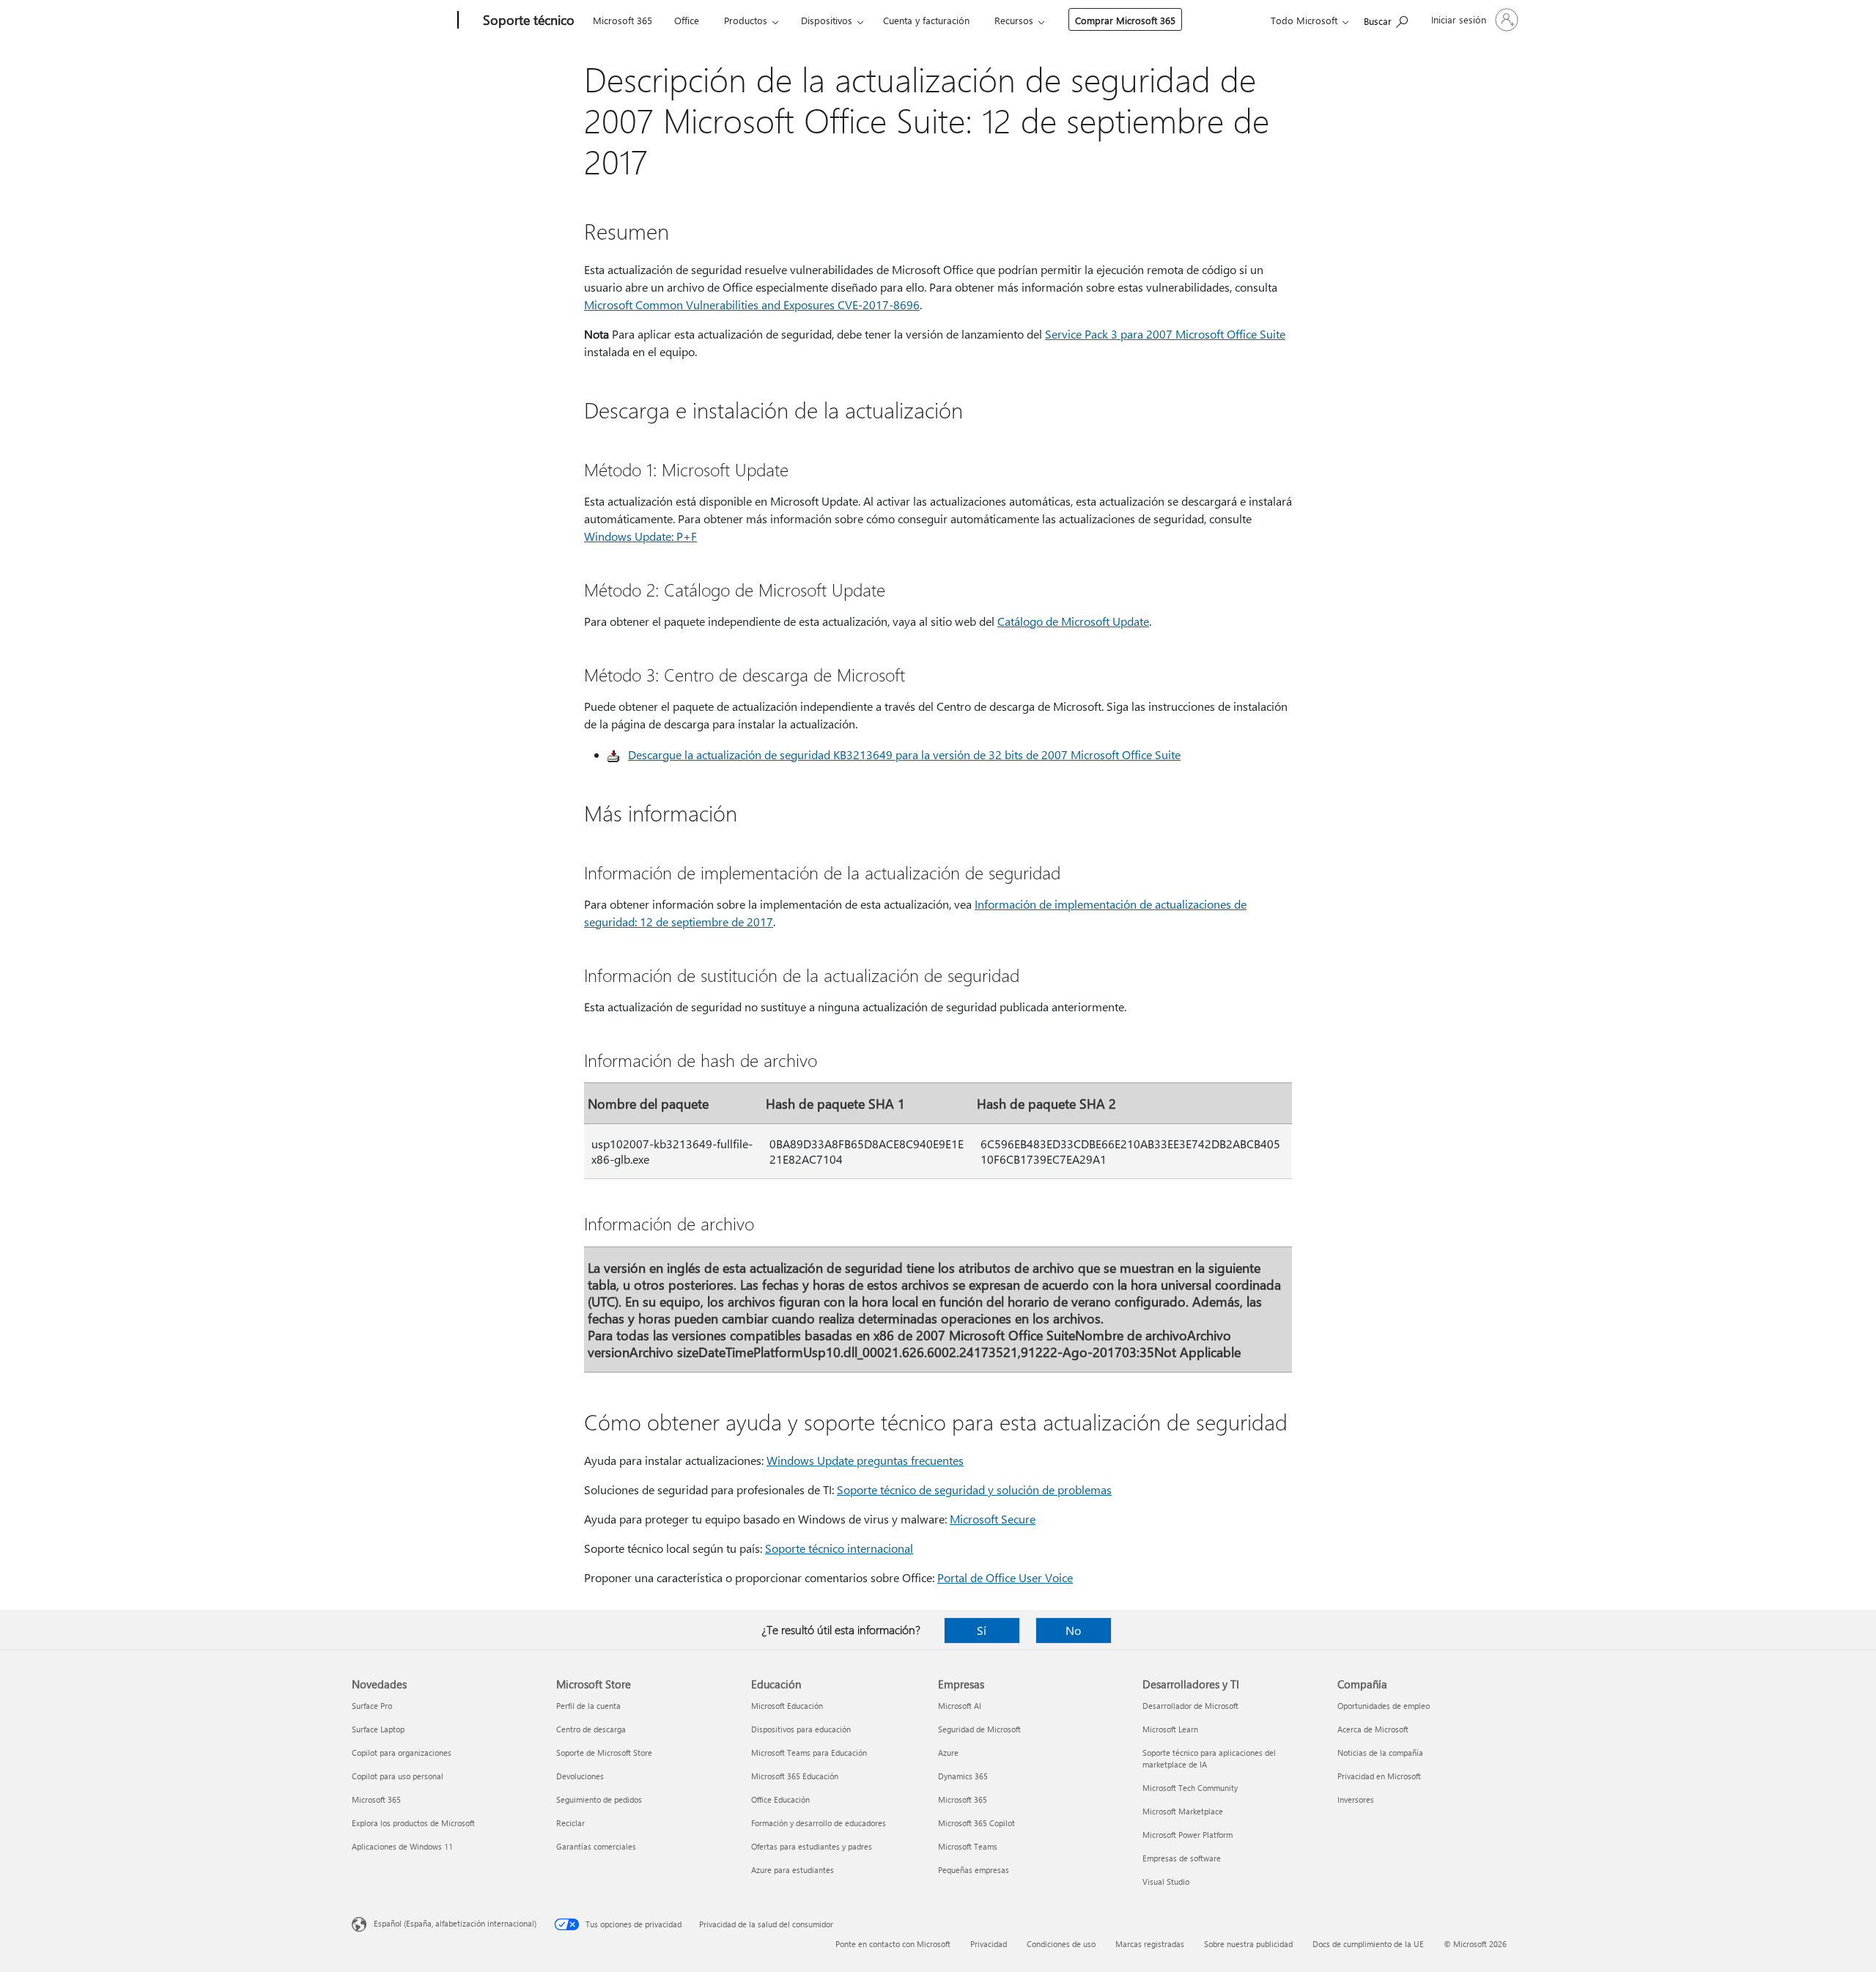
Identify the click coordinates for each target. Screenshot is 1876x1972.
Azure (948, 1753)
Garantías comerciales (596, 1846)
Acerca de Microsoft (1373, 1729)
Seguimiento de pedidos (599, 1799)
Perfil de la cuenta (588, 1706)
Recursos (1014, 20)
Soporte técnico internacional (839, 1548)
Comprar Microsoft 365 (1125, 20)
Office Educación (780, 1799)
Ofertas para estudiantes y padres (812, 1846)
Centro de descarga (591, 1729)
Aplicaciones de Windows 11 (402, 1846)
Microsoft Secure (993, 1519)
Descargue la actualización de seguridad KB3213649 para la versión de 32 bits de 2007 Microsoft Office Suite (904, 754)
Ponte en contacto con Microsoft (893, 1944)
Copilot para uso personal (398, 1776)
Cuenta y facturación (926, 20)
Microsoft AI (960, 1706)
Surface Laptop (378, 1729)
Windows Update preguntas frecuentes (865, 1460)
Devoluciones (580, 1776)
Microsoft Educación (787, 1706)
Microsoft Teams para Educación (809, 1753)
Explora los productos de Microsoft (413, 1823)
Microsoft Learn (1170, 1729)
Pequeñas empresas (974, 1870)
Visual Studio (1166, 1881)
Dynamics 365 (963, 1776)
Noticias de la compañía (1380, 1753)
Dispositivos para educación (801, 1729)
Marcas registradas (1150, 1944)
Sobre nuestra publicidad (1248, 1944)
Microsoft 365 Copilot (976, 1823)
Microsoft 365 (623, 20)
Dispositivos (827, 20)
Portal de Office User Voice (1005, 1577)
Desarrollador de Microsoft (1190, 1706)
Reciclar (570, 1823)
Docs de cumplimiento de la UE (1368, 1944)
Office (687, 20)
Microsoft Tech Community (1190, 1788)
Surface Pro (372, 1706)
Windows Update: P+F (640, 536)
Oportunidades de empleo (1384, 1706)
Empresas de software (1182, 1858)
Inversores (1356, 1799)
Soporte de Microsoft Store (604, 1753)
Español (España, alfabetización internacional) (455, 1923)
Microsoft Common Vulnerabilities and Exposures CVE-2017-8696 (752, 304)
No (1073, 1630)
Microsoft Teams (968, 1846)
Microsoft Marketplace (1183, 1811)
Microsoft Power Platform (1188, 1835)
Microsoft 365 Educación (795, 1776)
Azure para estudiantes (793, 1870)
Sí (982, 1630)
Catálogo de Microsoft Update (1073, 621)
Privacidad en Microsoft (1379, 1776)
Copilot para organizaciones (402, 1753)
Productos (746, 20)
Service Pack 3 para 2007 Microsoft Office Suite (1165, 334)
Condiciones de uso (1061, 1944)
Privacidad (989, 1944)
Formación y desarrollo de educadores (819, 1823)
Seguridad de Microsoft (979, 1729)
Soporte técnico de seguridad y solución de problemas (974, 1489)
